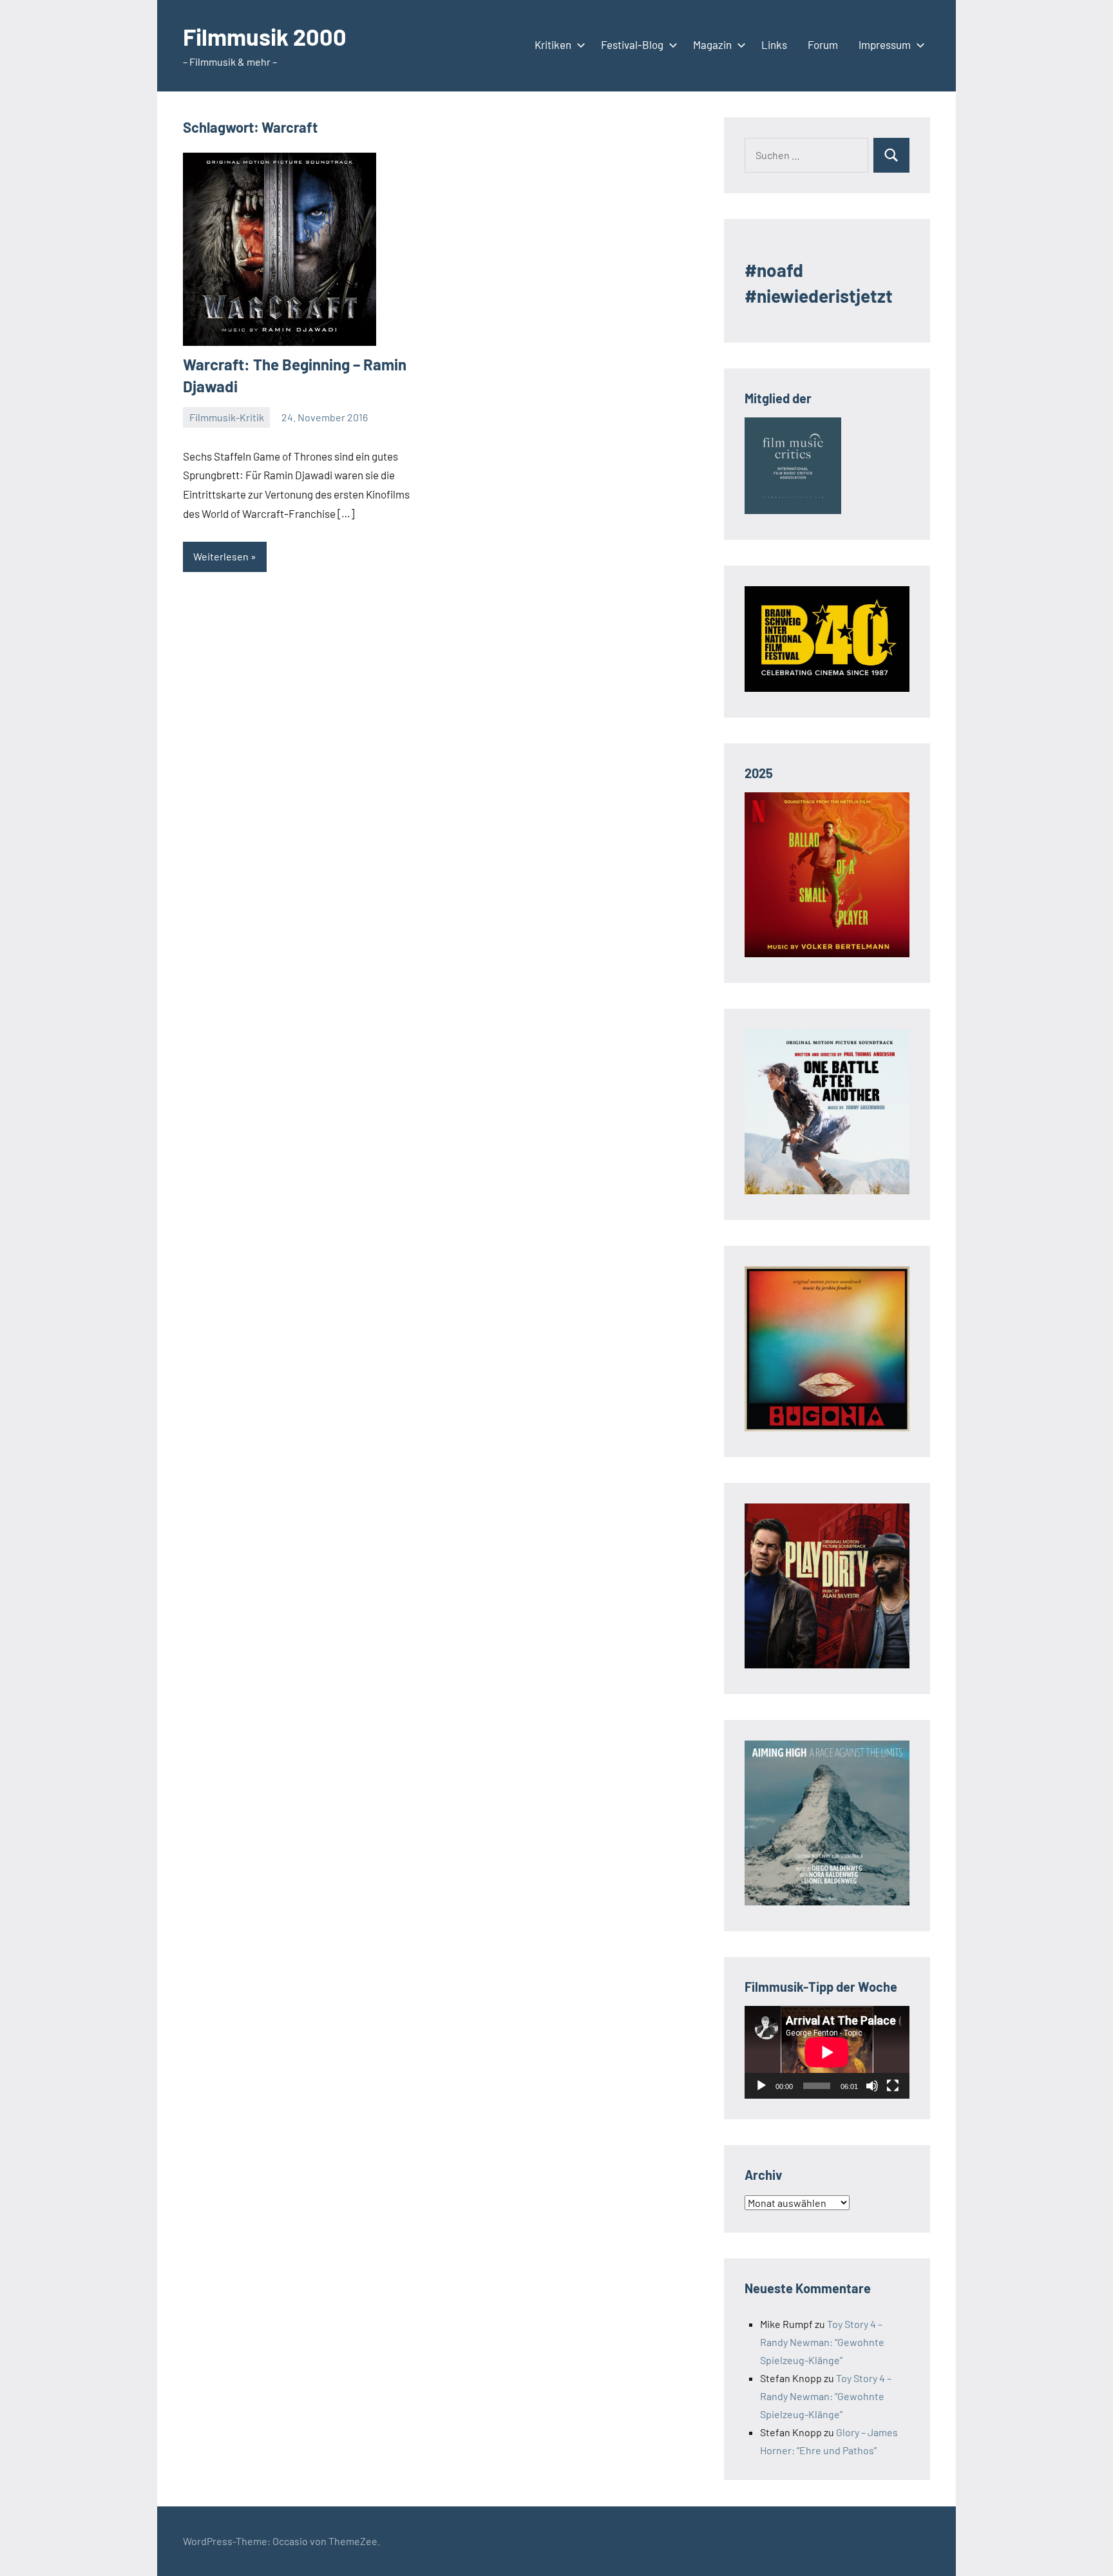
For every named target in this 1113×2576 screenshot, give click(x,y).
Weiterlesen (221, 556)
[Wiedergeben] (761, 2086)
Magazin (712, 44)
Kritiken (553, 44)
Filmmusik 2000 (265, 36)
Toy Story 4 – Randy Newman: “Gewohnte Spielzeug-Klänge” (822, 2342)
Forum (823, 44)
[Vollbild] (893, 2086)
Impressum (885, 44)
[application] (827, 2052)
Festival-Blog (632, 44)
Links (774, 44)
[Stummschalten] (872, 2086)
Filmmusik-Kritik (227, 417)
